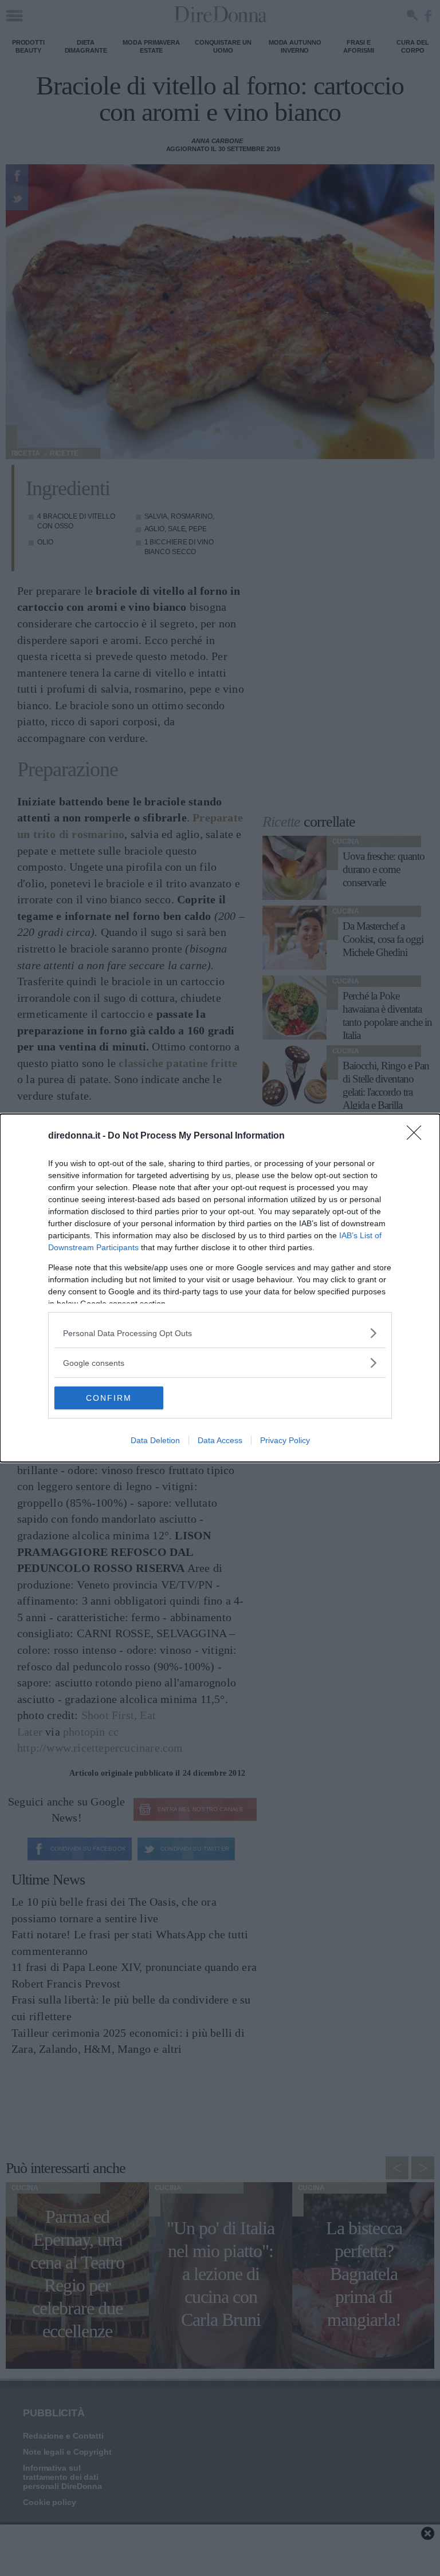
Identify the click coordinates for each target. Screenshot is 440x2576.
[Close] (418, 1136)
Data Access (220, 1440)
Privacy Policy (285, 1440)
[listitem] (220, 1333)
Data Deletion (155, 1440)
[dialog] (220, 1288)
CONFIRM (109, 1398)
